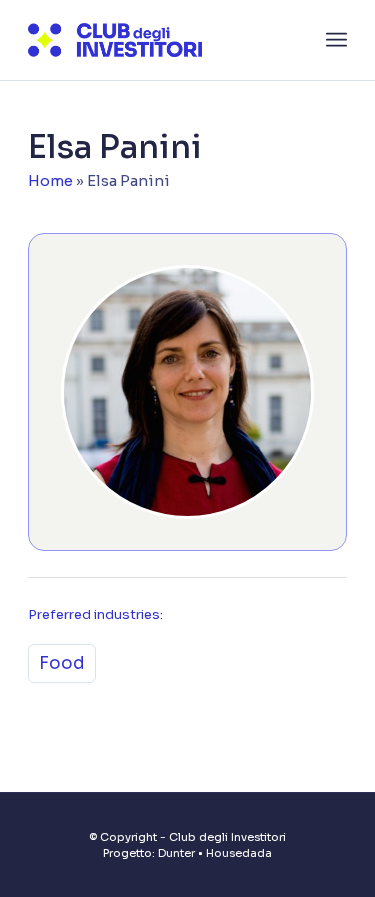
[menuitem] (336, 40)
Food (62, 663)
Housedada (239, 853)
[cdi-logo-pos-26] (155, 40)
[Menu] (336, 40)
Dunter (176, 853)
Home (50, 180)
